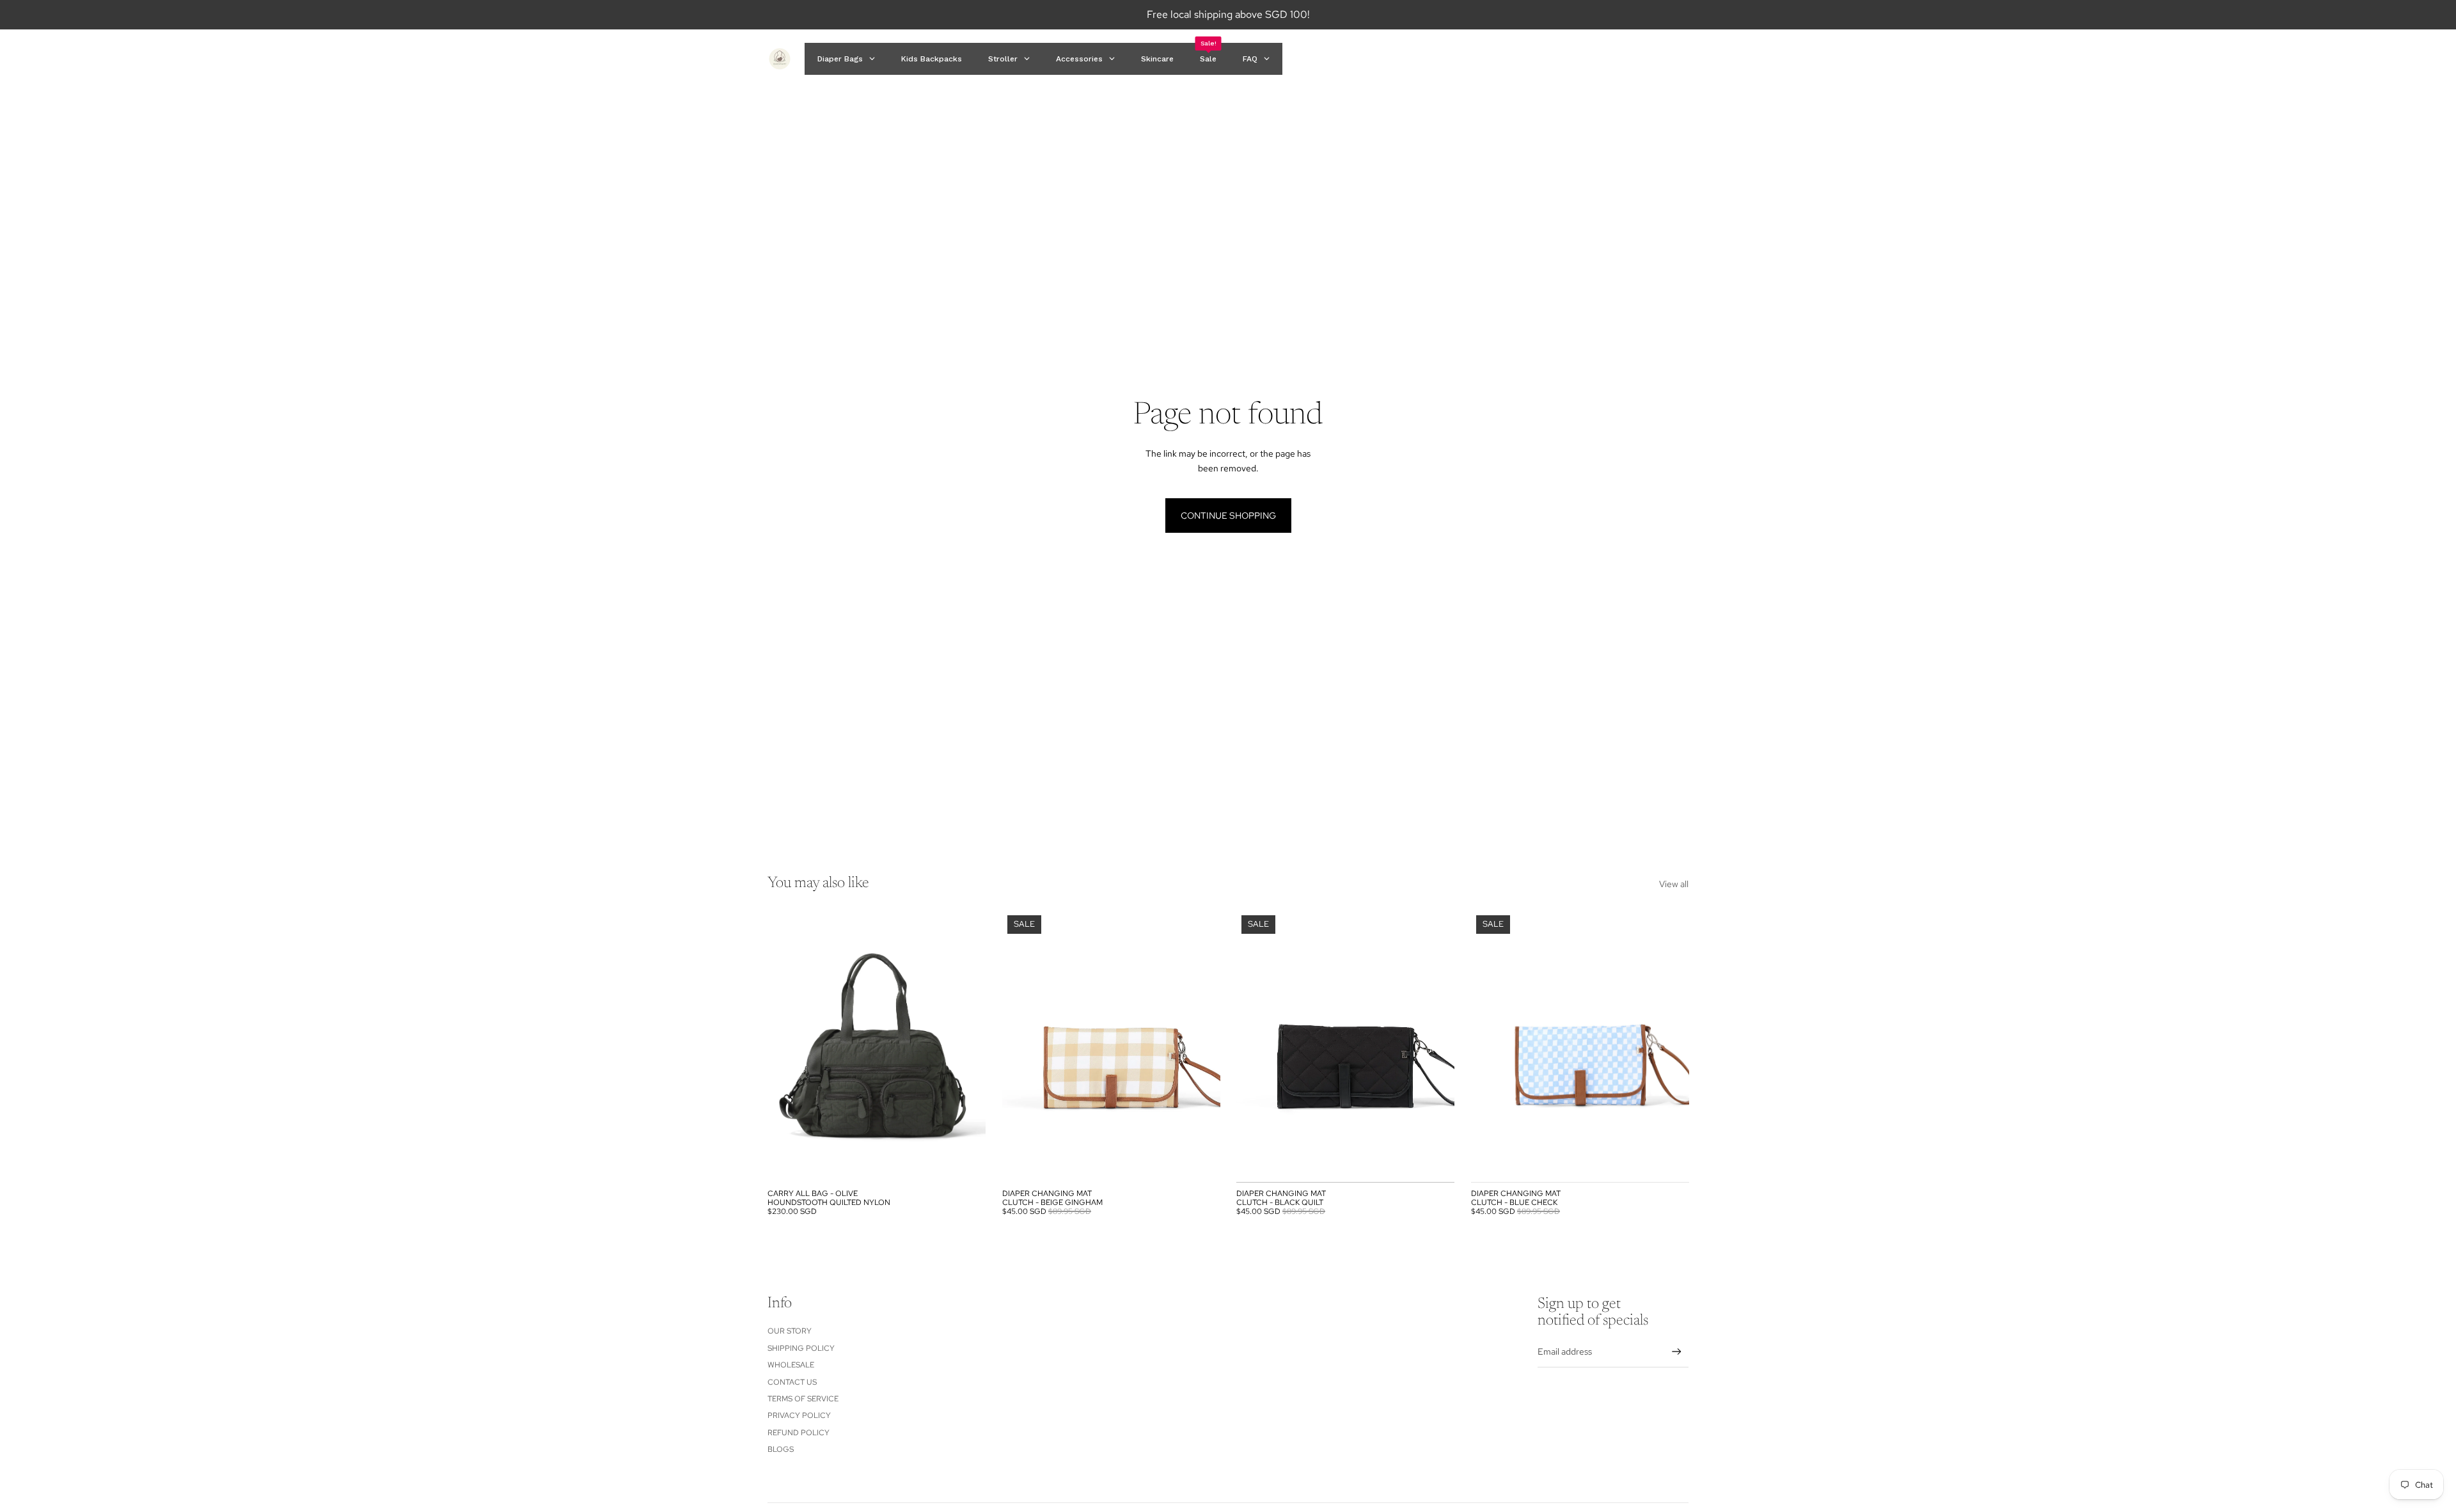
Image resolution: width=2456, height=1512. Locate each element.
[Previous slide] (787, 1046)
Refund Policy (799, 1433)
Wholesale (791, 1365)
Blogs (781, 1449)
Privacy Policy (799, 1415)
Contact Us (792, 1382)
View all (1674, 884)
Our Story (790, 1331)
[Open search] (1619, 59)
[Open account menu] (1646, 59)
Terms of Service (803, 1399)
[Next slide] (966, 1046)
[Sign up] (1677, 1352)
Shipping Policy (801, 1348)
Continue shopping (1228, 516)
